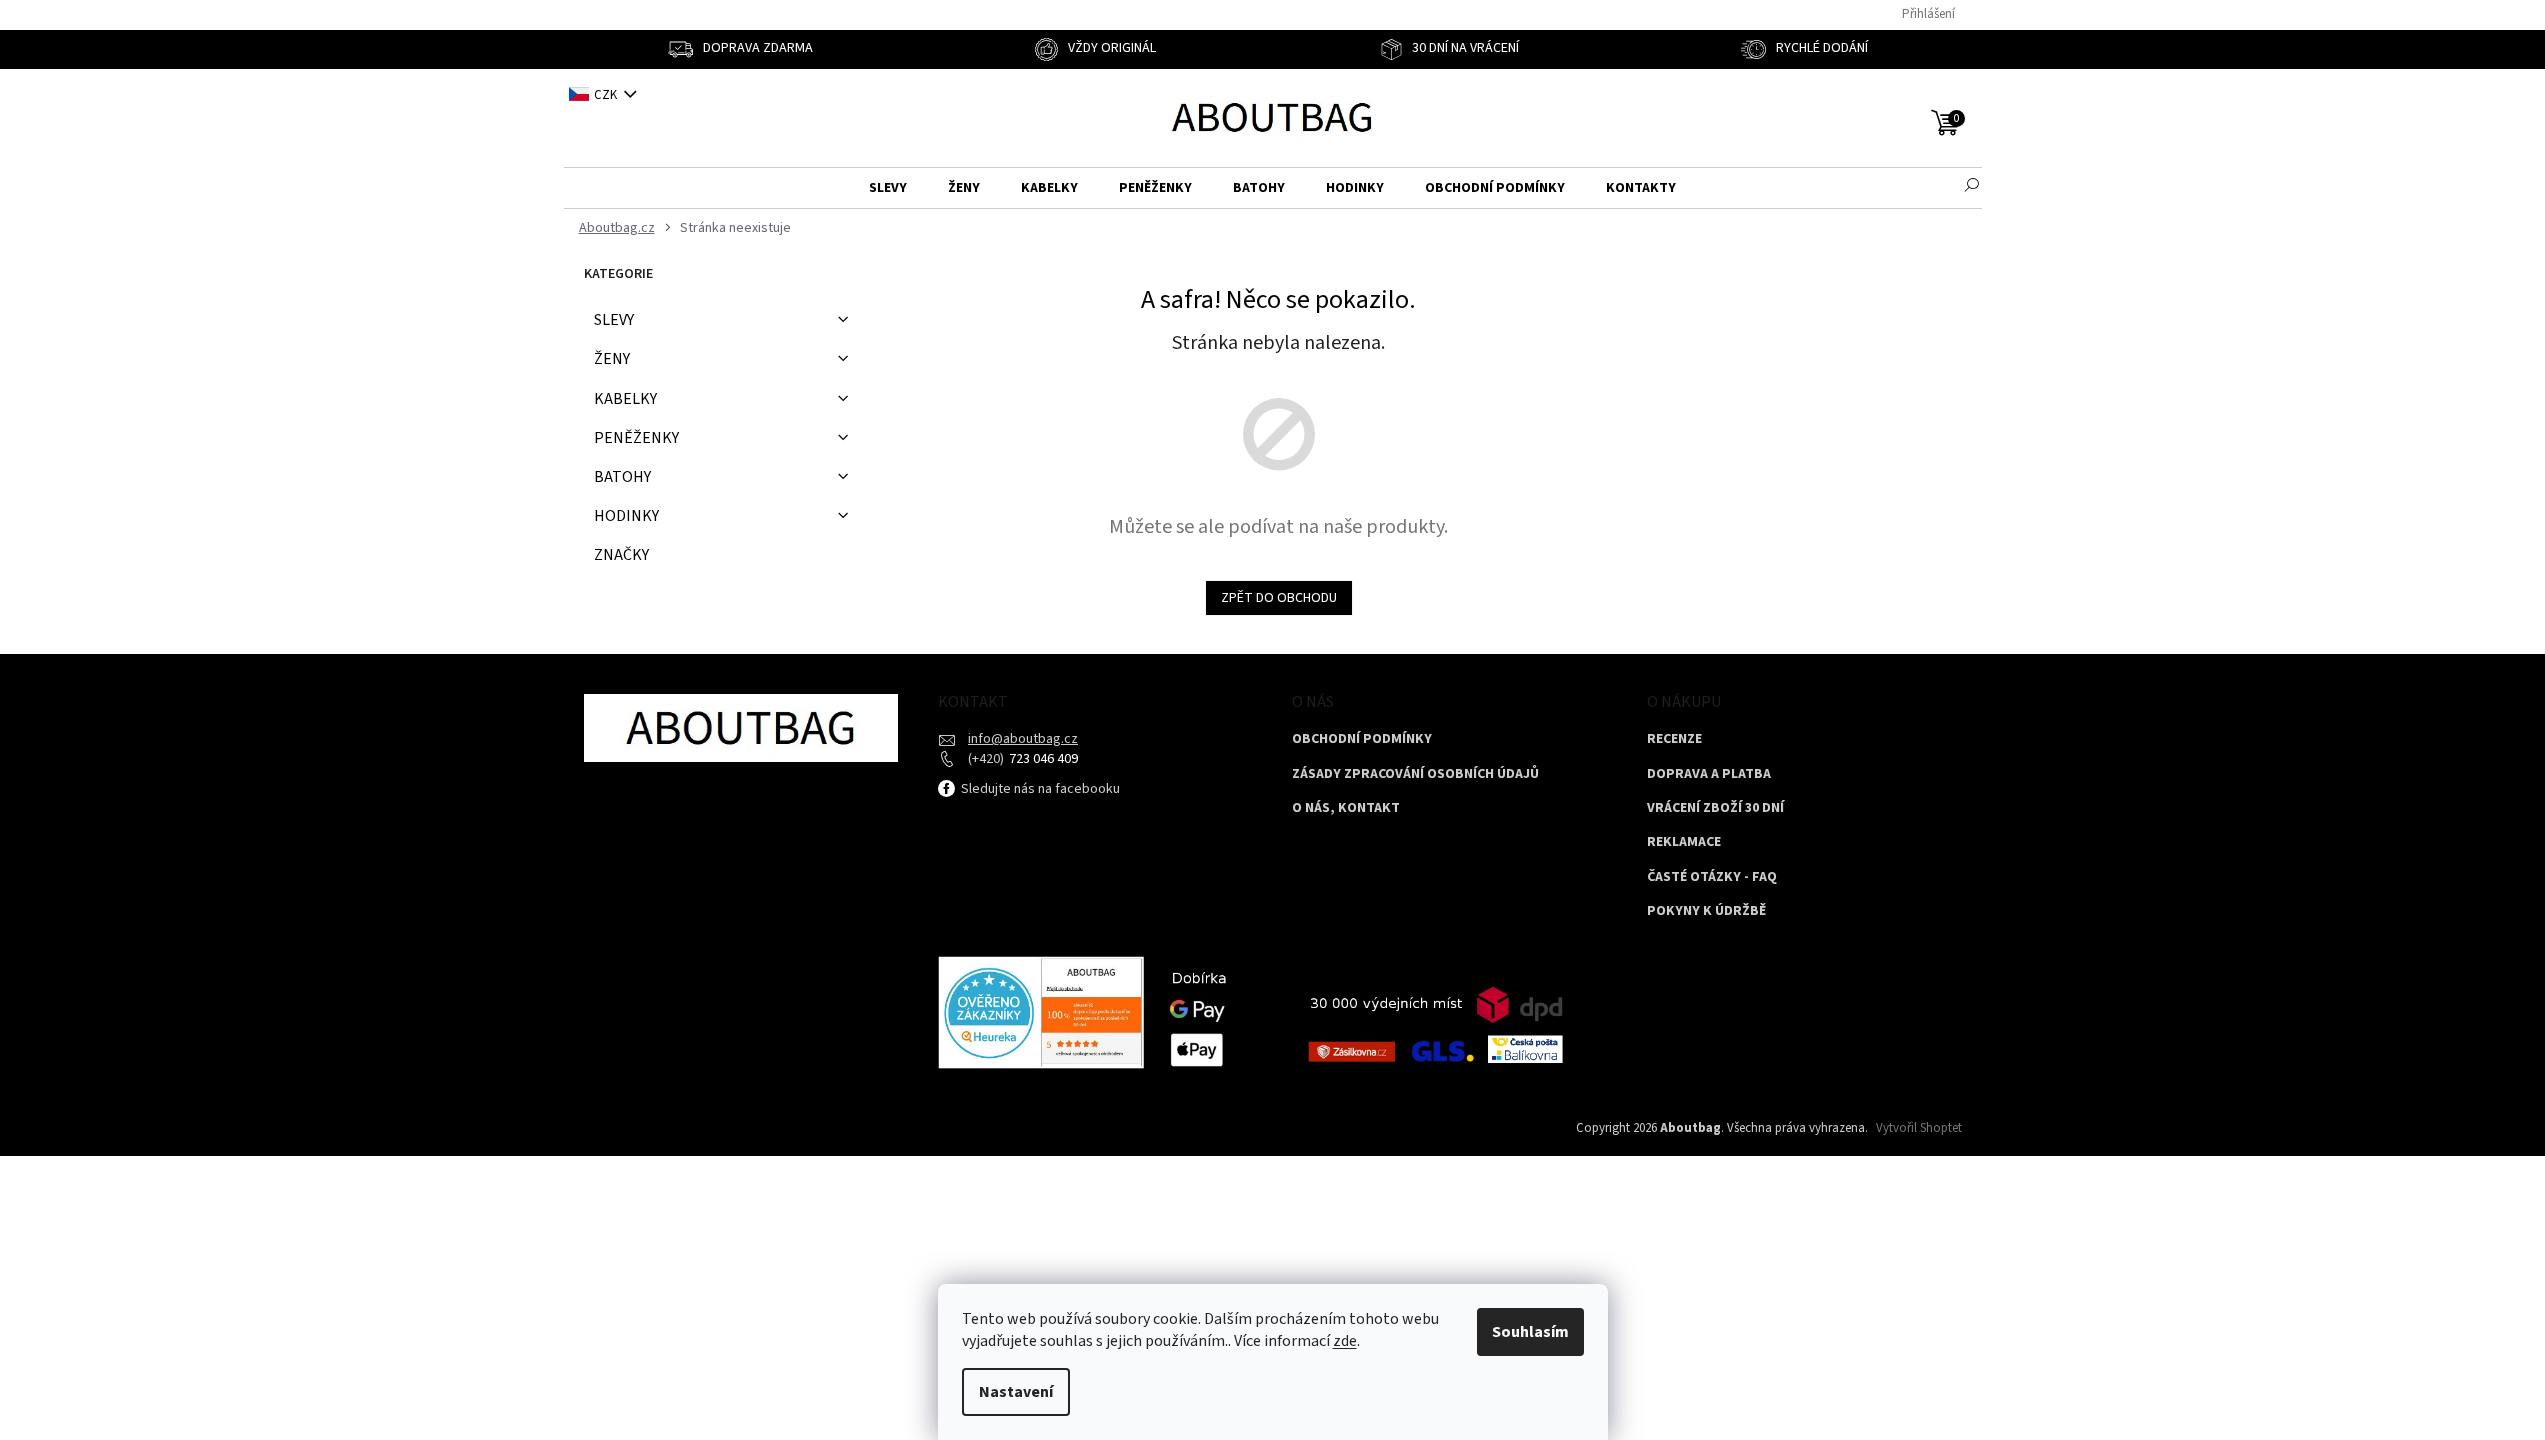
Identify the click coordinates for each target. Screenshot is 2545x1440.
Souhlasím (1530, 1332)
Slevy (614, 320)
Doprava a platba (1709, 774)
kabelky (625, 399)
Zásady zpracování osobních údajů (1415, 774)
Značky (621, 555)
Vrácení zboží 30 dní (1715, 808)
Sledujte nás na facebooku (1039, 789)
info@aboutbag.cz (1023, 739)
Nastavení (1016, 1392)
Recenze (1674, 739)
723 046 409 (1042, 759)
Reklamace (1684, 842)
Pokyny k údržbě (1706, 911)
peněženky (636, 438)
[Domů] (614, 228)
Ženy (612, 359)
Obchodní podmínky (1362, 739)
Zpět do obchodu (1279, 598)
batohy (622, 477)
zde (1345, 1341)
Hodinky (626, 516)
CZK (607, 95)
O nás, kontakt (1346, 808)
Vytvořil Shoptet (1919, 1128)
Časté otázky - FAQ (1712, 877)
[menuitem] (888, 188)
